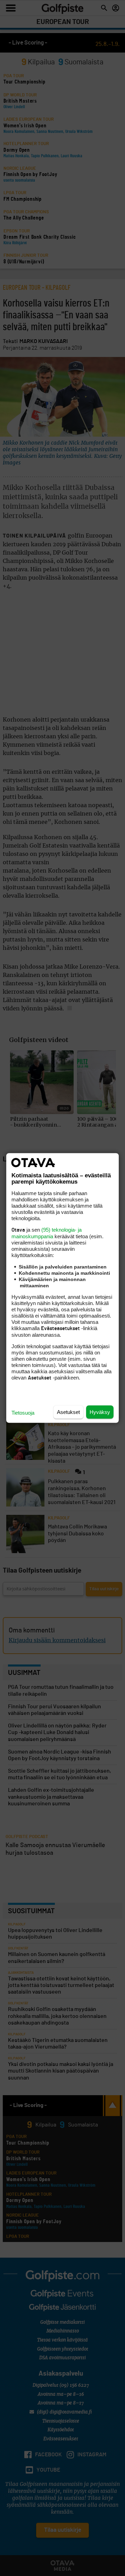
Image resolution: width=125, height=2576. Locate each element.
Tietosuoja (23, 1413)
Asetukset (68, 1412)
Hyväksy (100, 1412)
